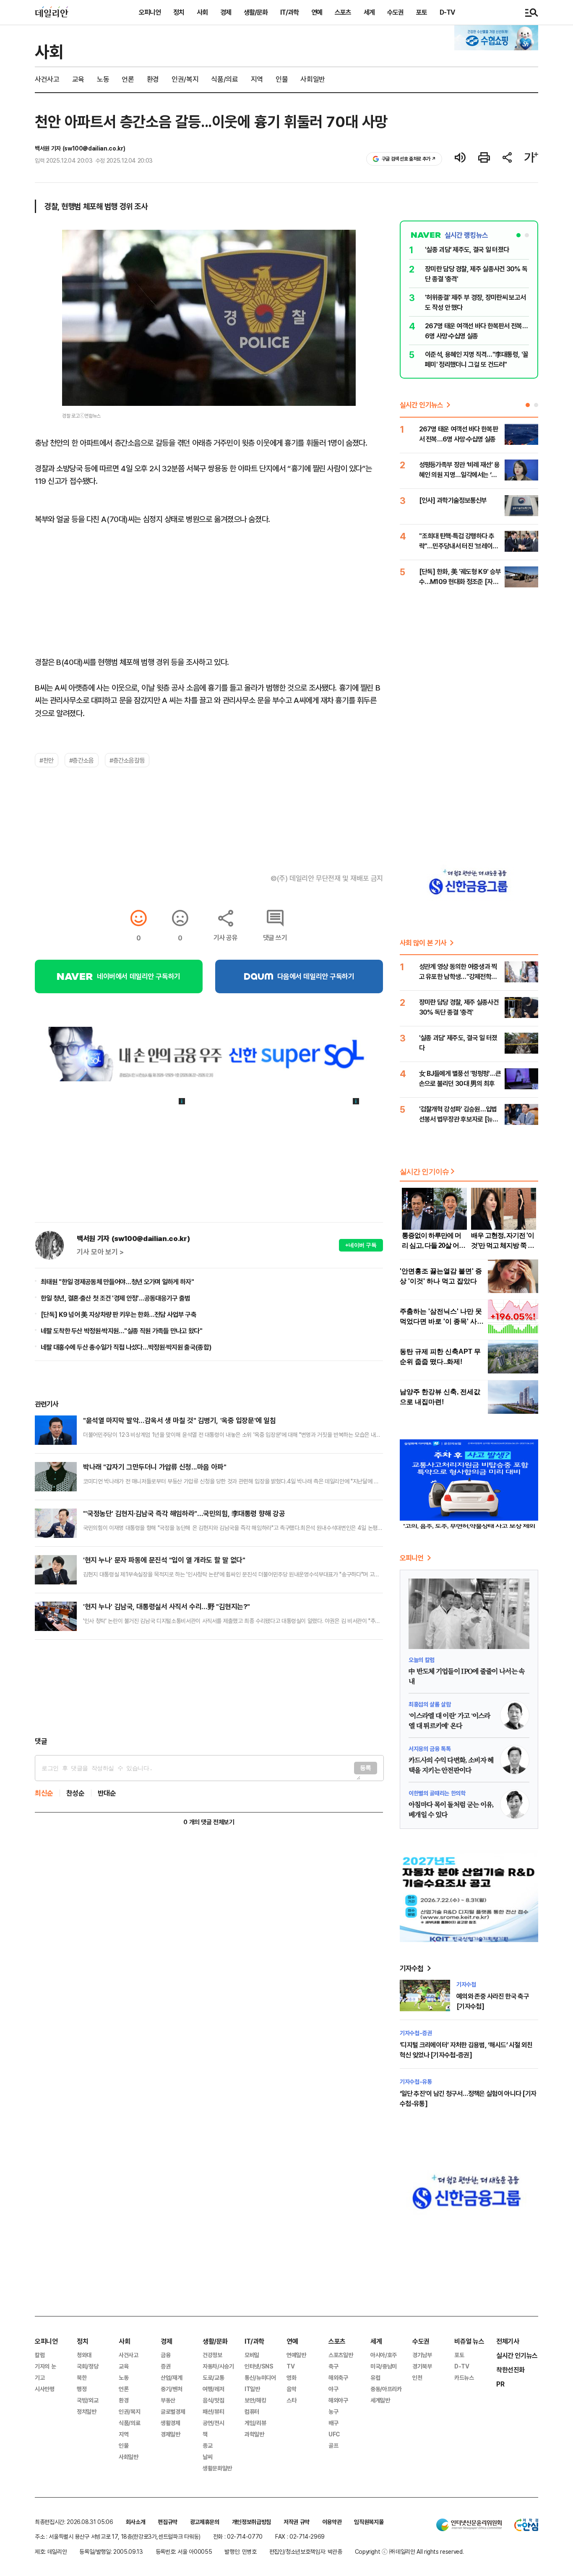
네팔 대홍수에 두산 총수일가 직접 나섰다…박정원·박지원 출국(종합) (126, 1347)
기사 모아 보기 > (100, 1252)
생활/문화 (256, 12)
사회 (202, 12)
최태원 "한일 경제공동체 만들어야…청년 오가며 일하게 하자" (117, 1282)
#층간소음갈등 (127, 760)
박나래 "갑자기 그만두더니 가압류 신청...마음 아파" (155, 1467)
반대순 (107, 1793)
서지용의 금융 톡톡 (430, 1749)
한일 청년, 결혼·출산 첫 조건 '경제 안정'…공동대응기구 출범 (116, 1298)
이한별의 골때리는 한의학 (437, 1793)
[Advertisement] (209, 1688)
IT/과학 (289, 12)
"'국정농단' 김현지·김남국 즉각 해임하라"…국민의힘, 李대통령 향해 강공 (184, 1513)
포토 (422, 12)
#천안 (47, 760)
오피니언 (150, 12)
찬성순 (76, 1793)
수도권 (395, 12)
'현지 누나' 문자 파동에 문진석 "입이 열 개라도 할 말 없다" (164, 1560)
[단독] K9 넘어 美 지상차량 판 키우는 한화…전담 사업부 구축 (119, 1314)
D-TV (447, 12)
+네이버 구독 (361, 1245)
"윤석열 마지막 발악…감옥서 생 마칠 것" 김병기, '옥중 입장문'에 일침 (179, 1420)
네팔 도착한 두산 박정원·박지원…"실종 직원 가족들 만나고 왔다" (121, 1331)
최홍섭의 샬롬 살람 (430, 1704)
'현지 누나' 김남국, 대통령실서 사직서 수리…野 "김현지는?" (167, 1606)
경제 (226, 12)
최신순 (44, 1793)
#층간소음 (82, 760)
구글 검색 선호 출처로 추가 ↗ (409, 159)
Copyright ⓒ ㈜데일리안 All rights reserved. (409, 2551)
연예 (317, 12)
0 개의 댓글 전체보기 (209, 1822)
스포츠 (343, 12)
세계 (369, 12)
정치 (179, 12)
